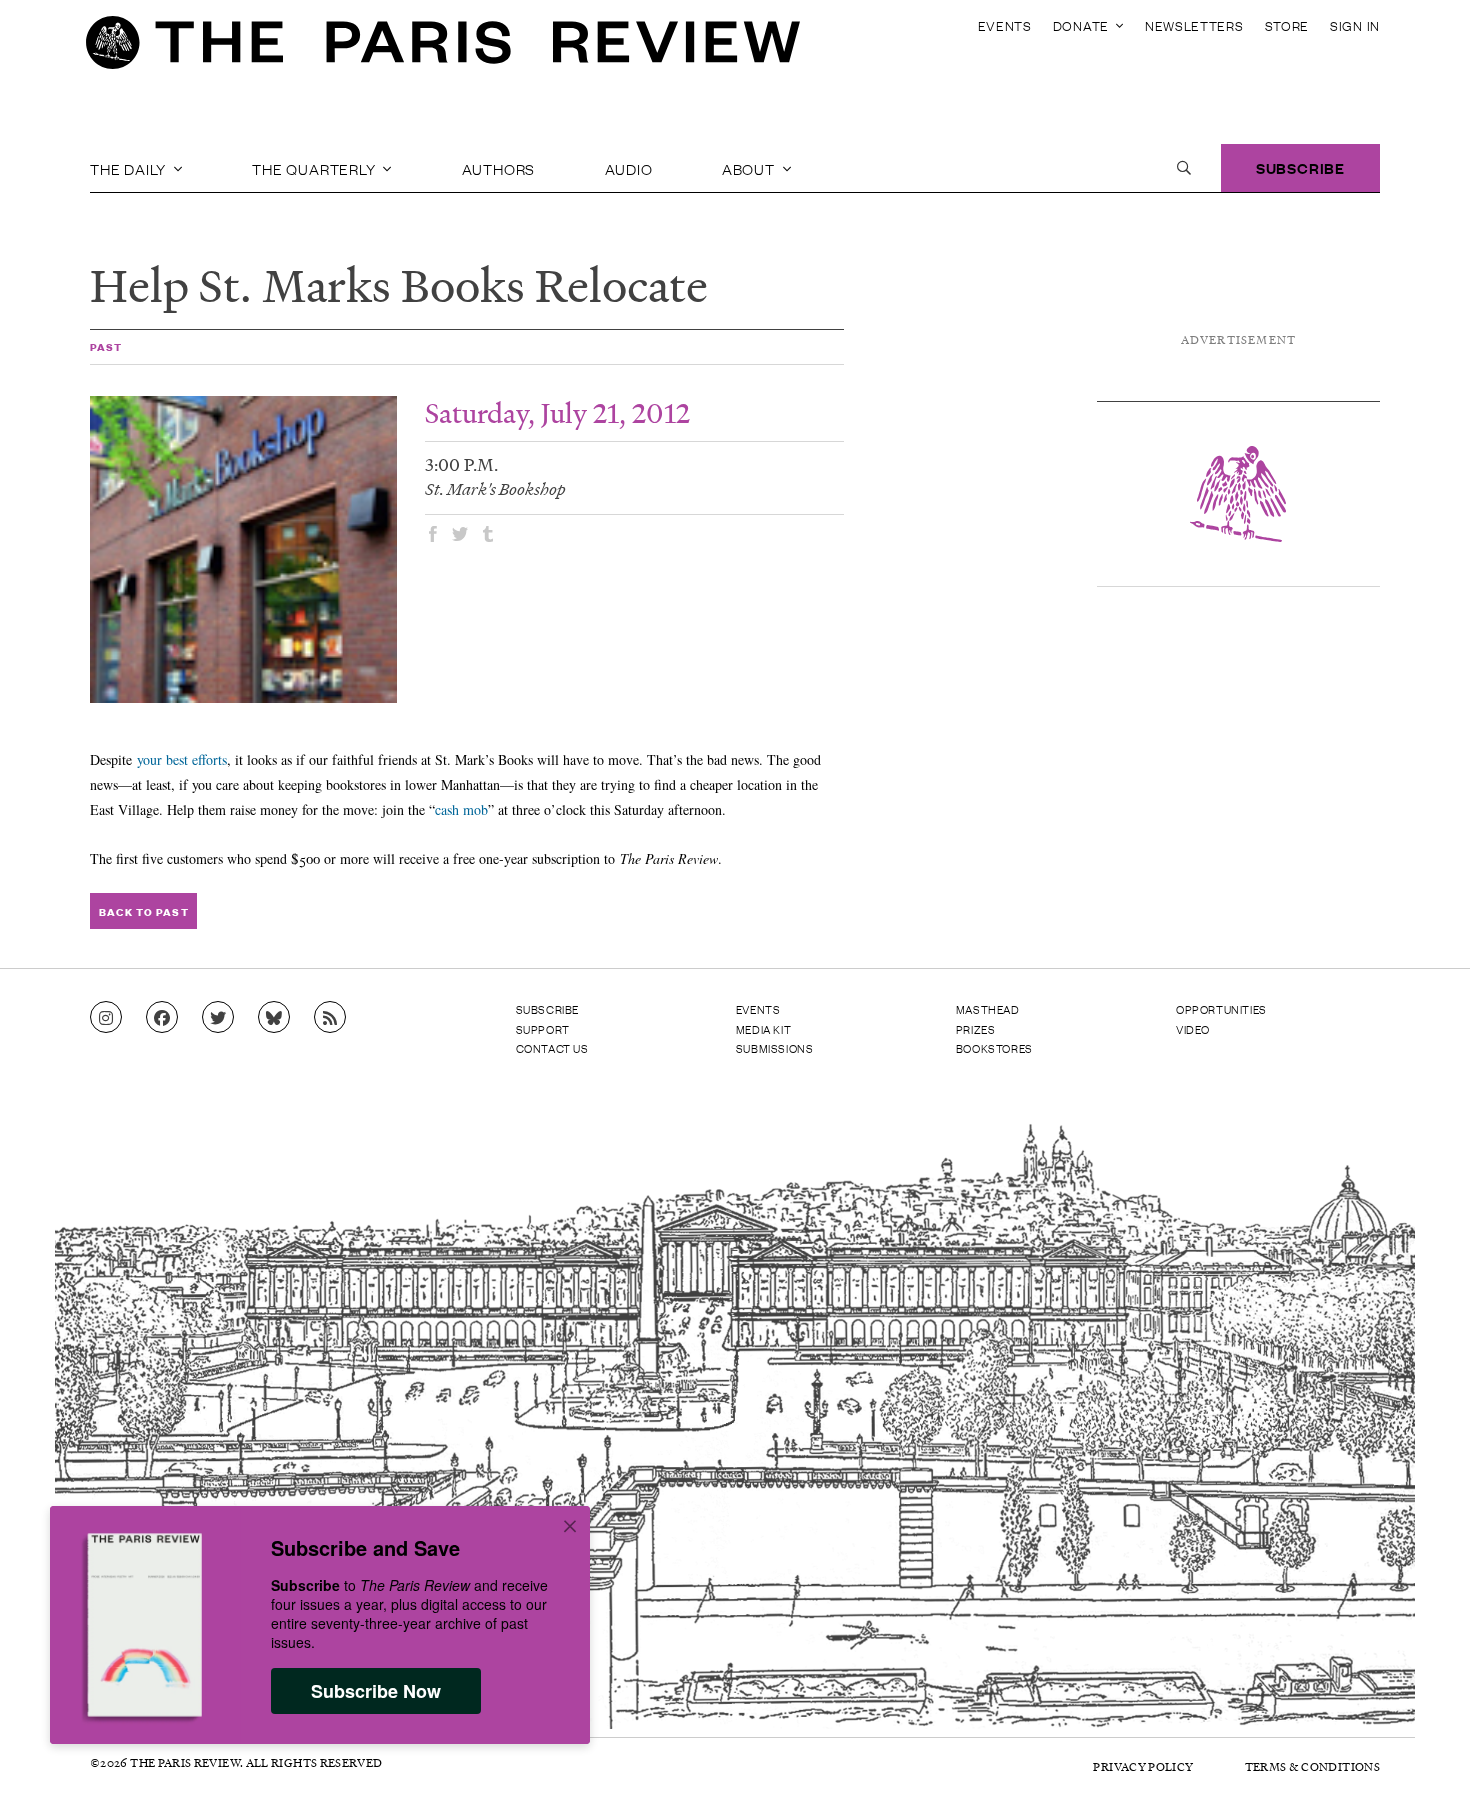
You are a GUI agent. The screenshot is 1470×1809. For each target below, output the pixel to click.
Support (543, 1029)
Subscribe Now (376, 1691)
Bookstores (994, 1048)
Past (106, 346)
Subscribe (1300, 167)
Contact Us (552, 1048)
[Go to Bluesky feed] (274, 1018)
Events (1005, 25)
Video (1193, 1029)
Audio (629, 168)
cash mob (461, 809)
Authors (499, 168)
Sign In (1355, 25)
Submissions (775, 1048)
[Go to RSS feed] (330, 1018)
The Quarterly (315, 168)
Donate (1083, 25)
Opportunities (1221, 1009)
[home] (443, 48)
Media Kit (763, 1029)
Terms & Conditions (1312, 1766)
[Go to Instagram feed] (106, 1018)
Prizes (976, 1029)
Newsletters (1194, 25)
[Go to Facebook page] (162, 1018)
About (750, 168)
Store (1287, 25)
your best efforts (182, 759)
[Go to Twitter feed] (218, 1018)
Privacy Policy (1143, 1766)
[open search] (1184, 168)
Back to (143, 911)
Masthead (988, 1009)
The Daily (130, 168)
